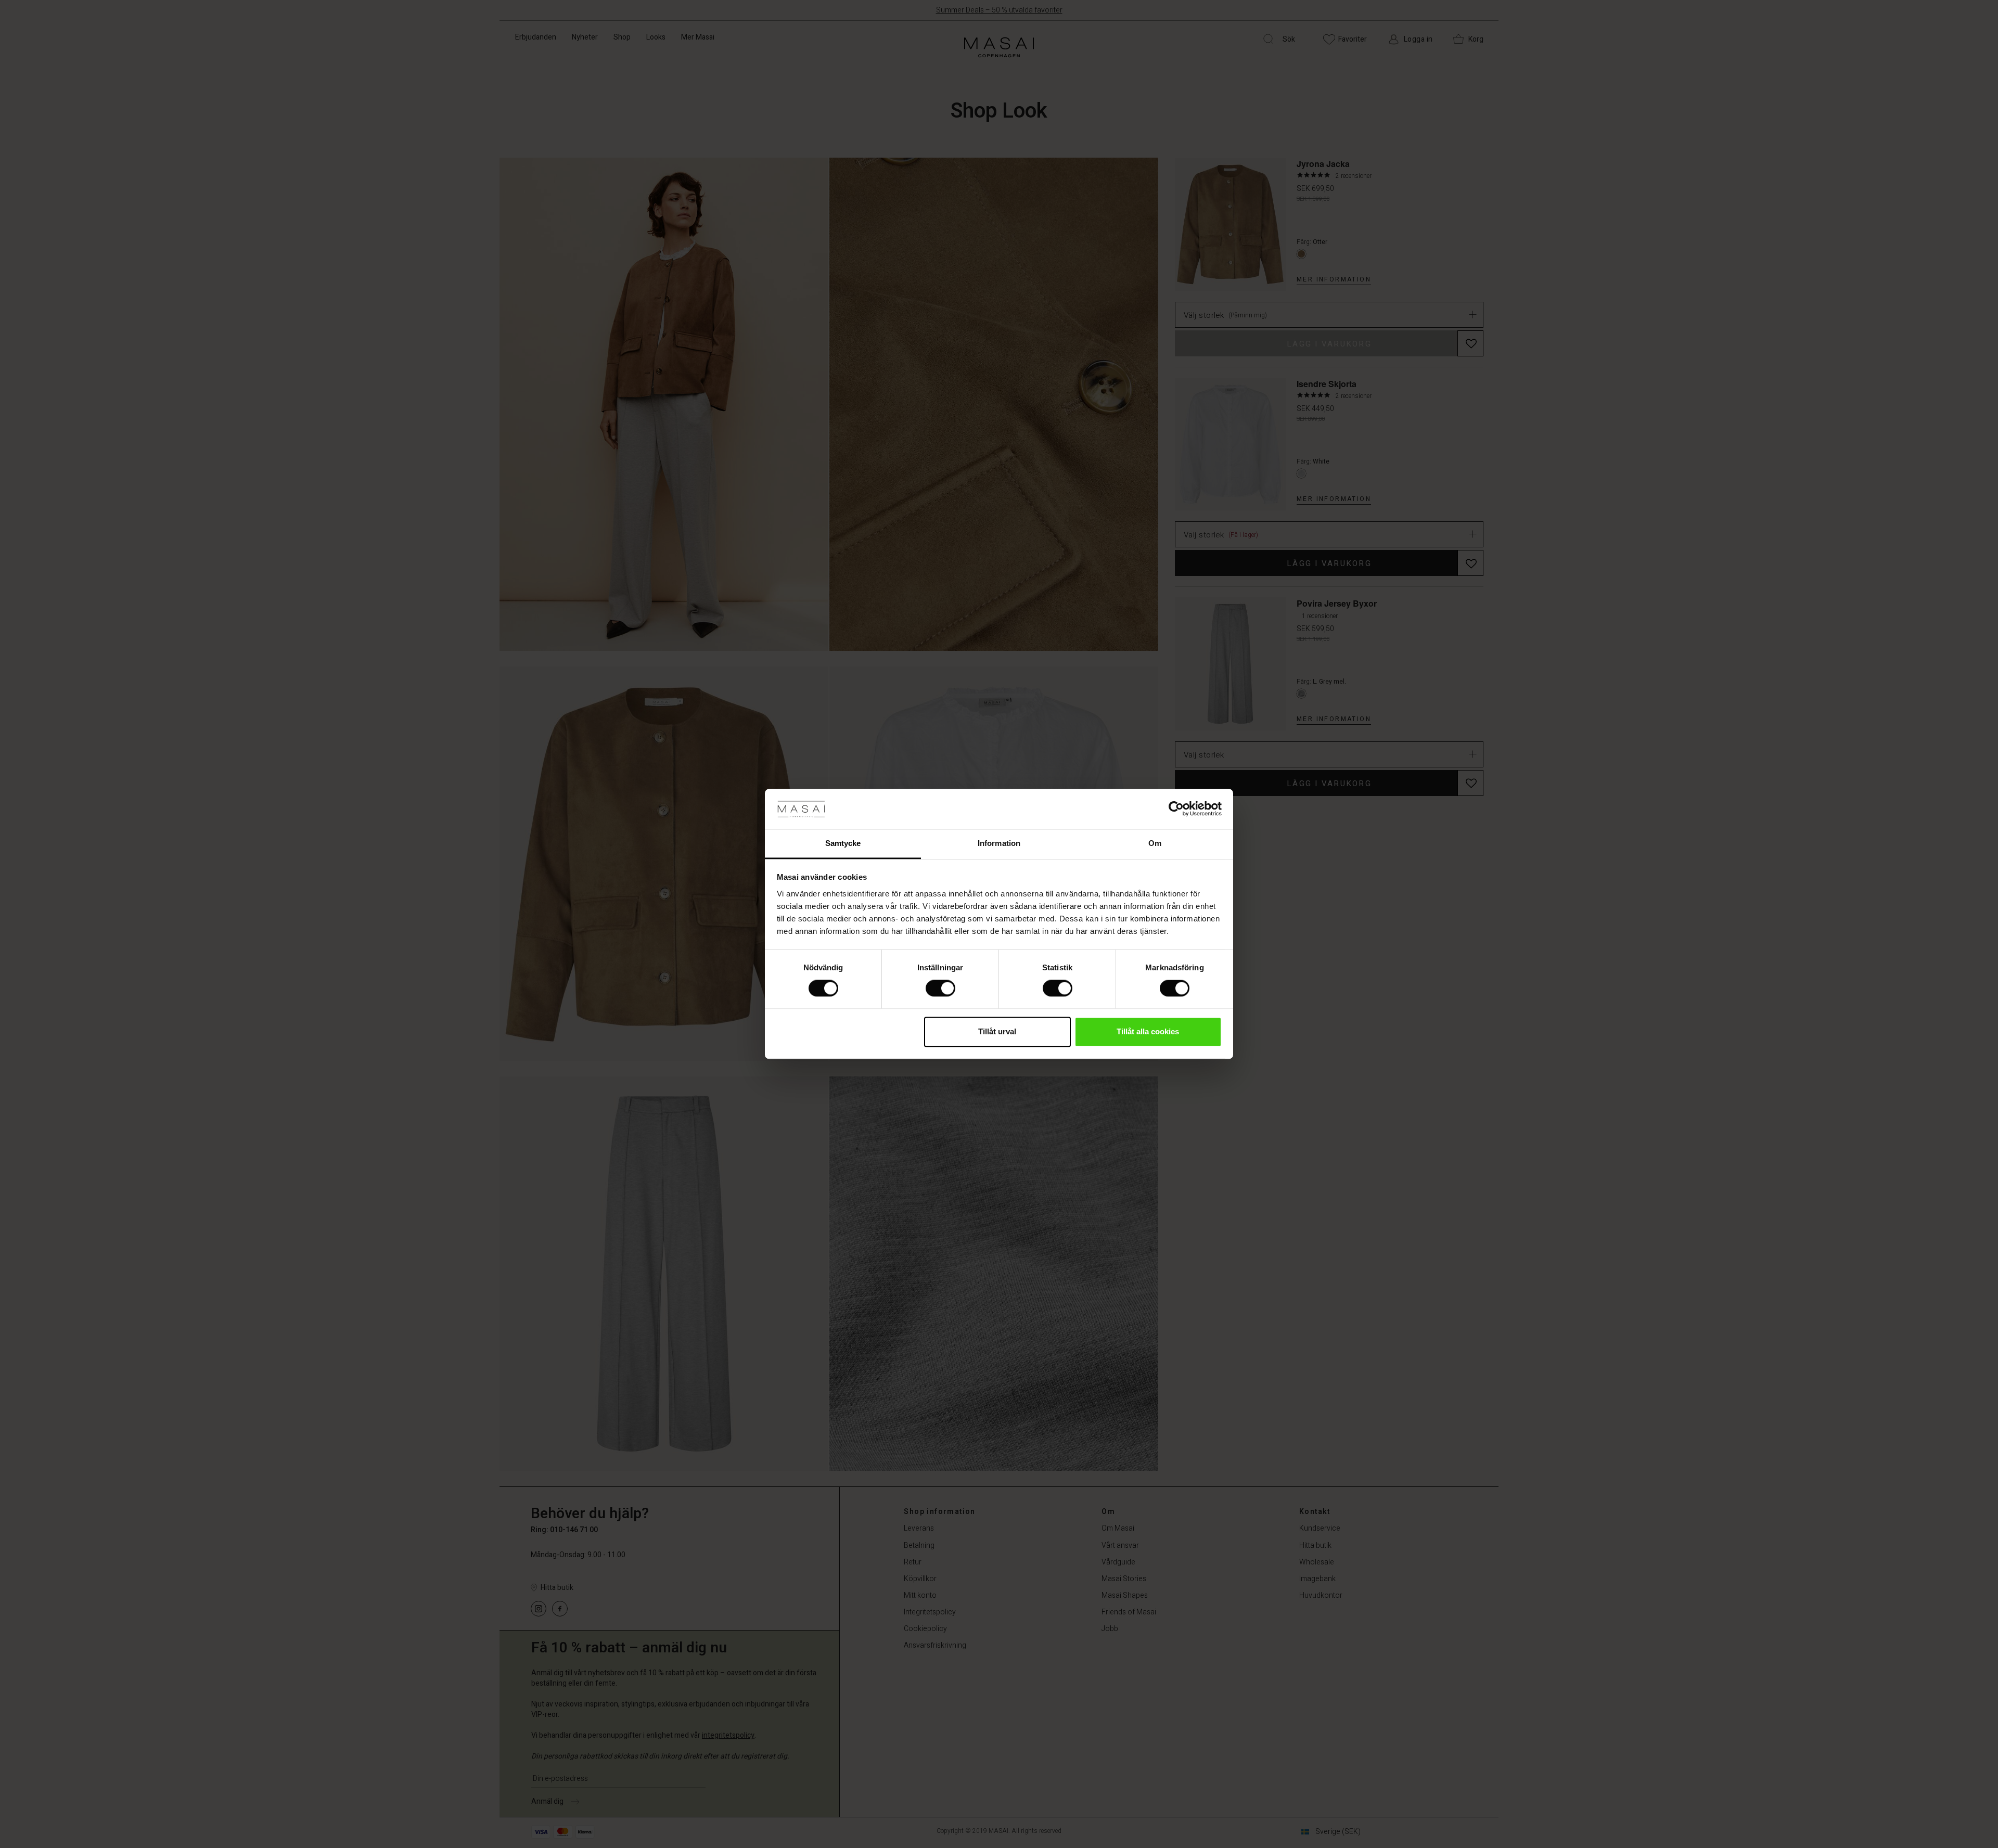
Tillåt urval (997, 1031)
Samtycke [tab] (843, 843)
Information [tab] (999, 843)
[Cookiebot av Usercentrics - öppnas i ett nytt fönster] (1176, 809)
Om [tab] (1155, 843)
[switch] (940, 989)
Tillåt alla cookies (1148, 1031)
